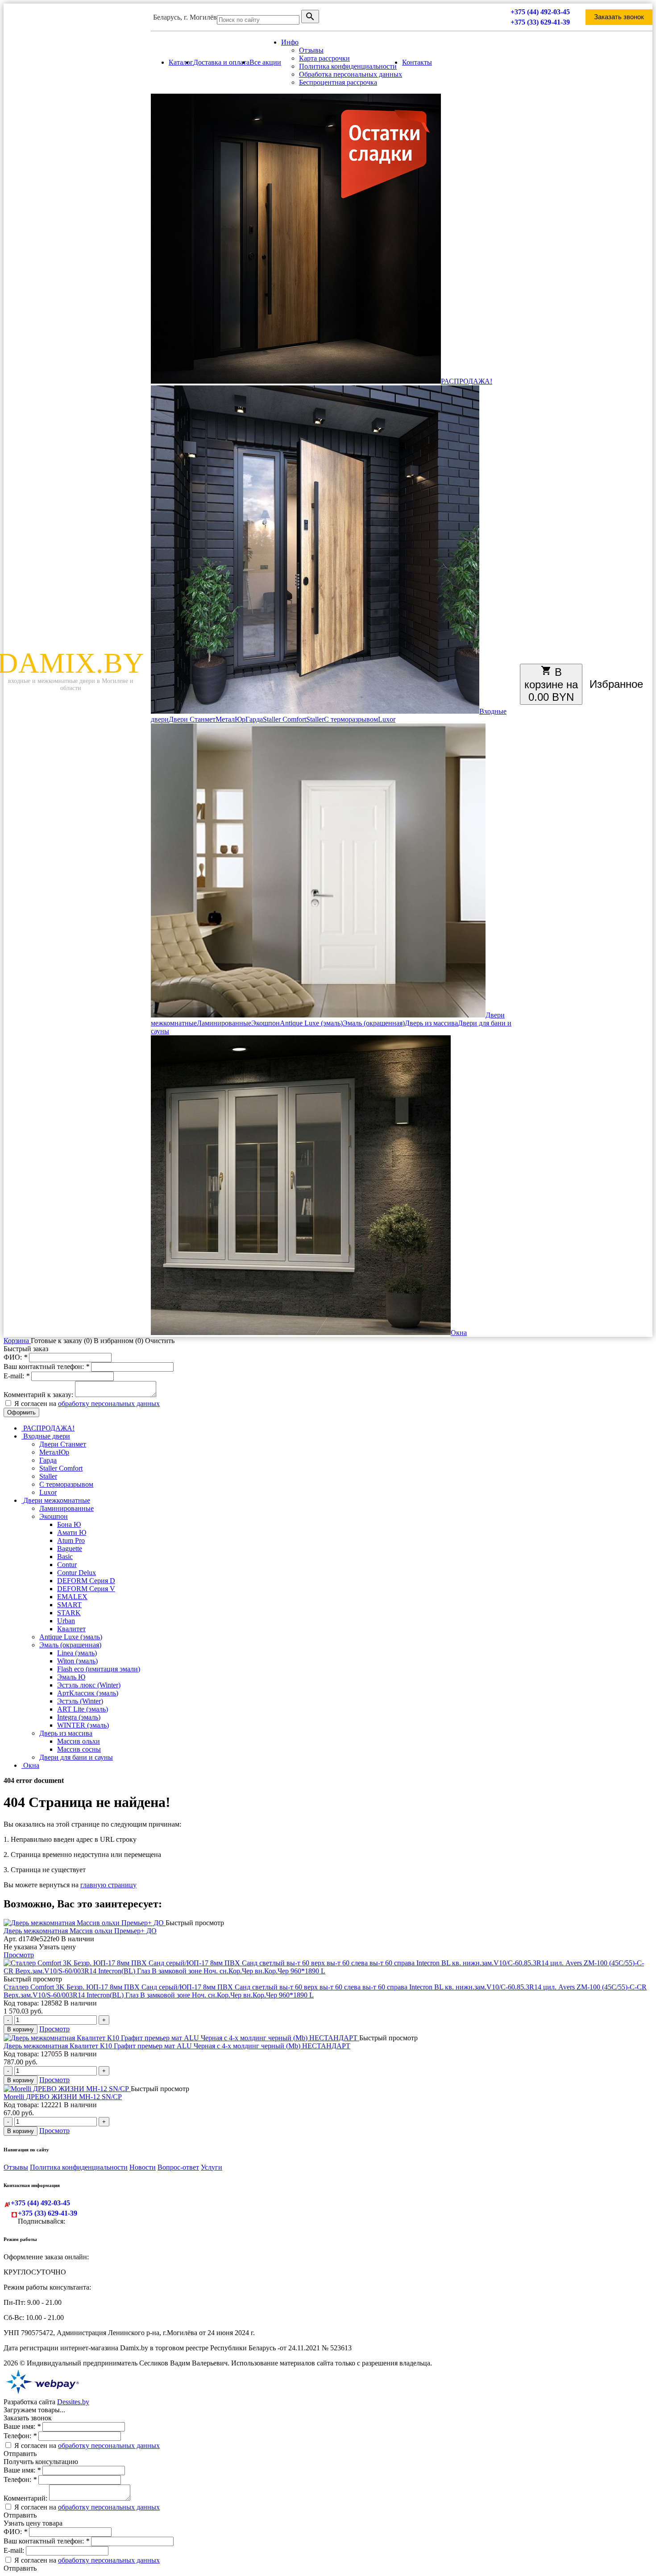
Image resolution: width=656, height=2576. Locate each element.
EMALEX (72, 1597)
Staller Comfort (284, 719)
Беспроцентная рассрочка (338, 82)
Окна (459, 1333)
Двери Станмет (192, 719)
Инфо (290, 42)
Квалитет (71, 1629)
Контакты (417, 62)
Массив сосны (79, 1749)
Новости (143, 2167)
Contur (67, 1565)
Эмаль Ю (71, 1677)
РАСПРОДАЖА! (467, 381)
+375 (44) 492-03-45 (540, 12)
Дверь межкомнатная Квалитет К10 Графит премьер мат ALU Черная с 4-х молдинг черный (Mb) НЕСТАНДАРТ (177, 2046)
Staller (315, 719)
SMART (69, 1605)
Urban (66, 1621)
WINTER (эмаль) (83, 1725)
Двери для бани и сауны (76, 1757)
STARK (69, 1613)
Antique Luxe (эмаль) (311, 1023)
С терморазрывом (351, 719)
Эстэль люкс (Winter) (89, 1685)
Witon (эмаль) (77, 1661)
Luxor (387, 719)
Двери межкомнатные (56, 1500)
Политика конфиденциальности (348, 66)
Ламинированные (224, 1023)
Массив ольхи (79, 1741)
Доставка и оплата (221, 62)
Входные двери (46, 1436)
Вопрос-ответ (178, 2167)
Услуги (212, 2167)
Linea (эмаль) (77, 1653)
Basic (65, 1557)
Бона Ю (69, 1524)
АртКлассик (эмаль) (88, 1693)
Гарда (254, 719)
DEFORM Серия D (86, 1581)
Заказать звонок (619, 17)
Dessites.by (73, 2402)
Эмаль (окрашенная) (374, 1023)
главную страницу (108, 1885)
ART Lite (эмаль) (83, 1709)
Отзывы (311, 50)
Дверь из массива (431, 1023)
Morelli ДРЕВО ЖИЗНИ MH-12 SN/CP (63, 2097)
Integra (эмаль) (79, 1717)
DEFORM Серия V (86, 1589)
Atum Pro (71, 1540)
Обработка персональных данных (351, 74)
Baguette (70, 1548)
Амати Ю (72, 1532)
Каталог (181, 62)
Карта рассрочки (324, 58)
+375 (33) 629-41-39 (540, 22)
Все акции (265, 62)
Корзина (17, 1341)
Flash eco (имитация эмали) (99, 1669)
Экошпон (266, 1023)
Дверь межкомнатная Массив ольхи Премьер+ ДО (80, 1931)
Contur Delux (77, 1573)
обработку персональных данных (109, 1404)
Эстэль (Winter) (80, 1701)
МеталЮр (230, 719)
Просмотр (19, 1955)
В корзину (21, 2029)
